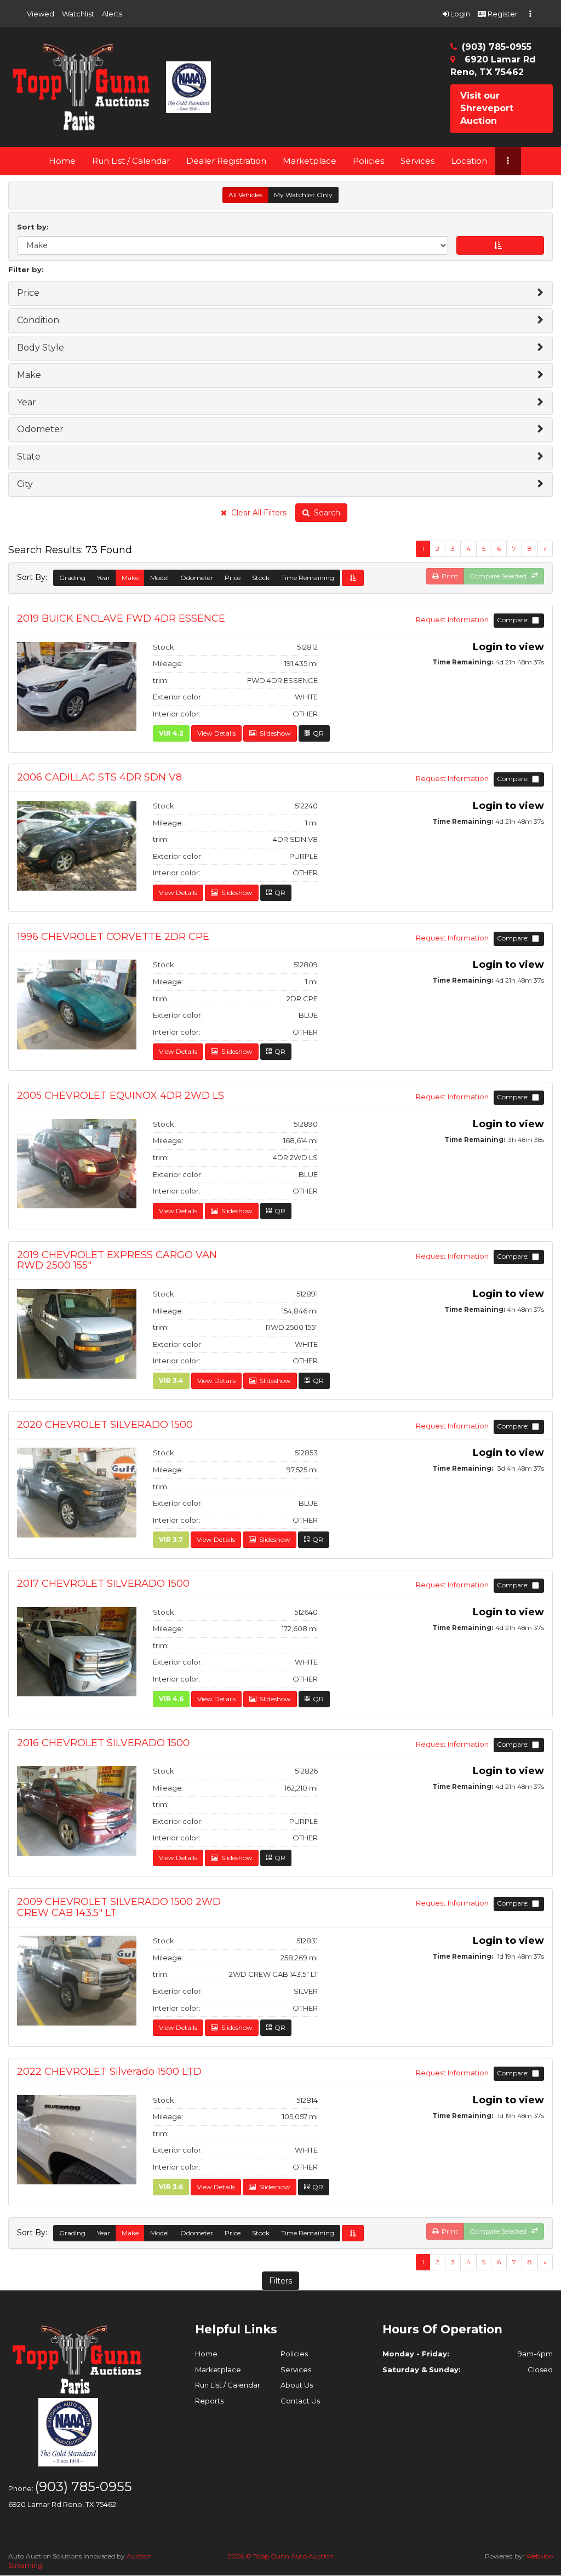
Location (469, 161)
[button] (41, 14)
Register (502, 14)
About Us (297, 2385)
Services (417, 161)
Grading (72, 578)
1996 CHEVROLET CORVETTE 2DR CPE (113, 937)
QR (317, 733)
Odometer (197, 578)
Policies (368, 161)
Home (62, 161)
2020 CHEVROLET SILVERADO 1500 (105, 1425)
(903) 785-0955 (497, 47)
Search (325, 513)
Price (233, 578)
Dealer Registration (226, 161)
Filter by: (26, 269)
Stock (261, 578)
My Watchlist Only (303, 195)
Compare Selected (500, 576)
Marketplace (310, 161)
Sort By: (34, 578)
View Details (216, 733)
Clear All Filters (257, 513)
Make (130, 578)
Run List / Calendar (131, 161)
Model (159, 578)
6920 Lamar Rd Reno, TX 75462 (62, 2504)
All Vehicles (245, 195)
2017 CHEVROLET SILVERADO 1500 (103, 1584)
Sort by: (35, 227)
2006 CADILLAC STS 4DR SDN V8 (99, 778)
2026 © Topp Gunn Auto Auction (280, 2556)
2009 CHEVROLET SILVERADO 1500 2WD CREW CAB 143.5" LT (119, 1908)
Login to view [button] (508, 647)
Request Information (453, 619)
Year (104, 578)
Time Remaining (308, 578)
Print (448, 576)
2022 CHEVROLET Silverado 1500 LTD (109, 2072)
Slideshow (274, 733)
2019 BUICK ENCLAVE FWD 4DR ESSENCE (121, 619)
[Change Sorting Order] (353, 578)
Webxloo (539, 2556)
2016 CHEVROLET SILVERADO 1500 (103, 1743)
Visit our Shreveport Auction (487, 108)
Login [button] (459, 14)
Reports (209, 2401)
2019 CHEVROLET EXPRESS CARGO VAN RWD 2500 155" (117, 1261)
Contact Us (300, 2401)
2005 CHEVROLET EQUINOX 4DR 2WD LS (121, 1096)
